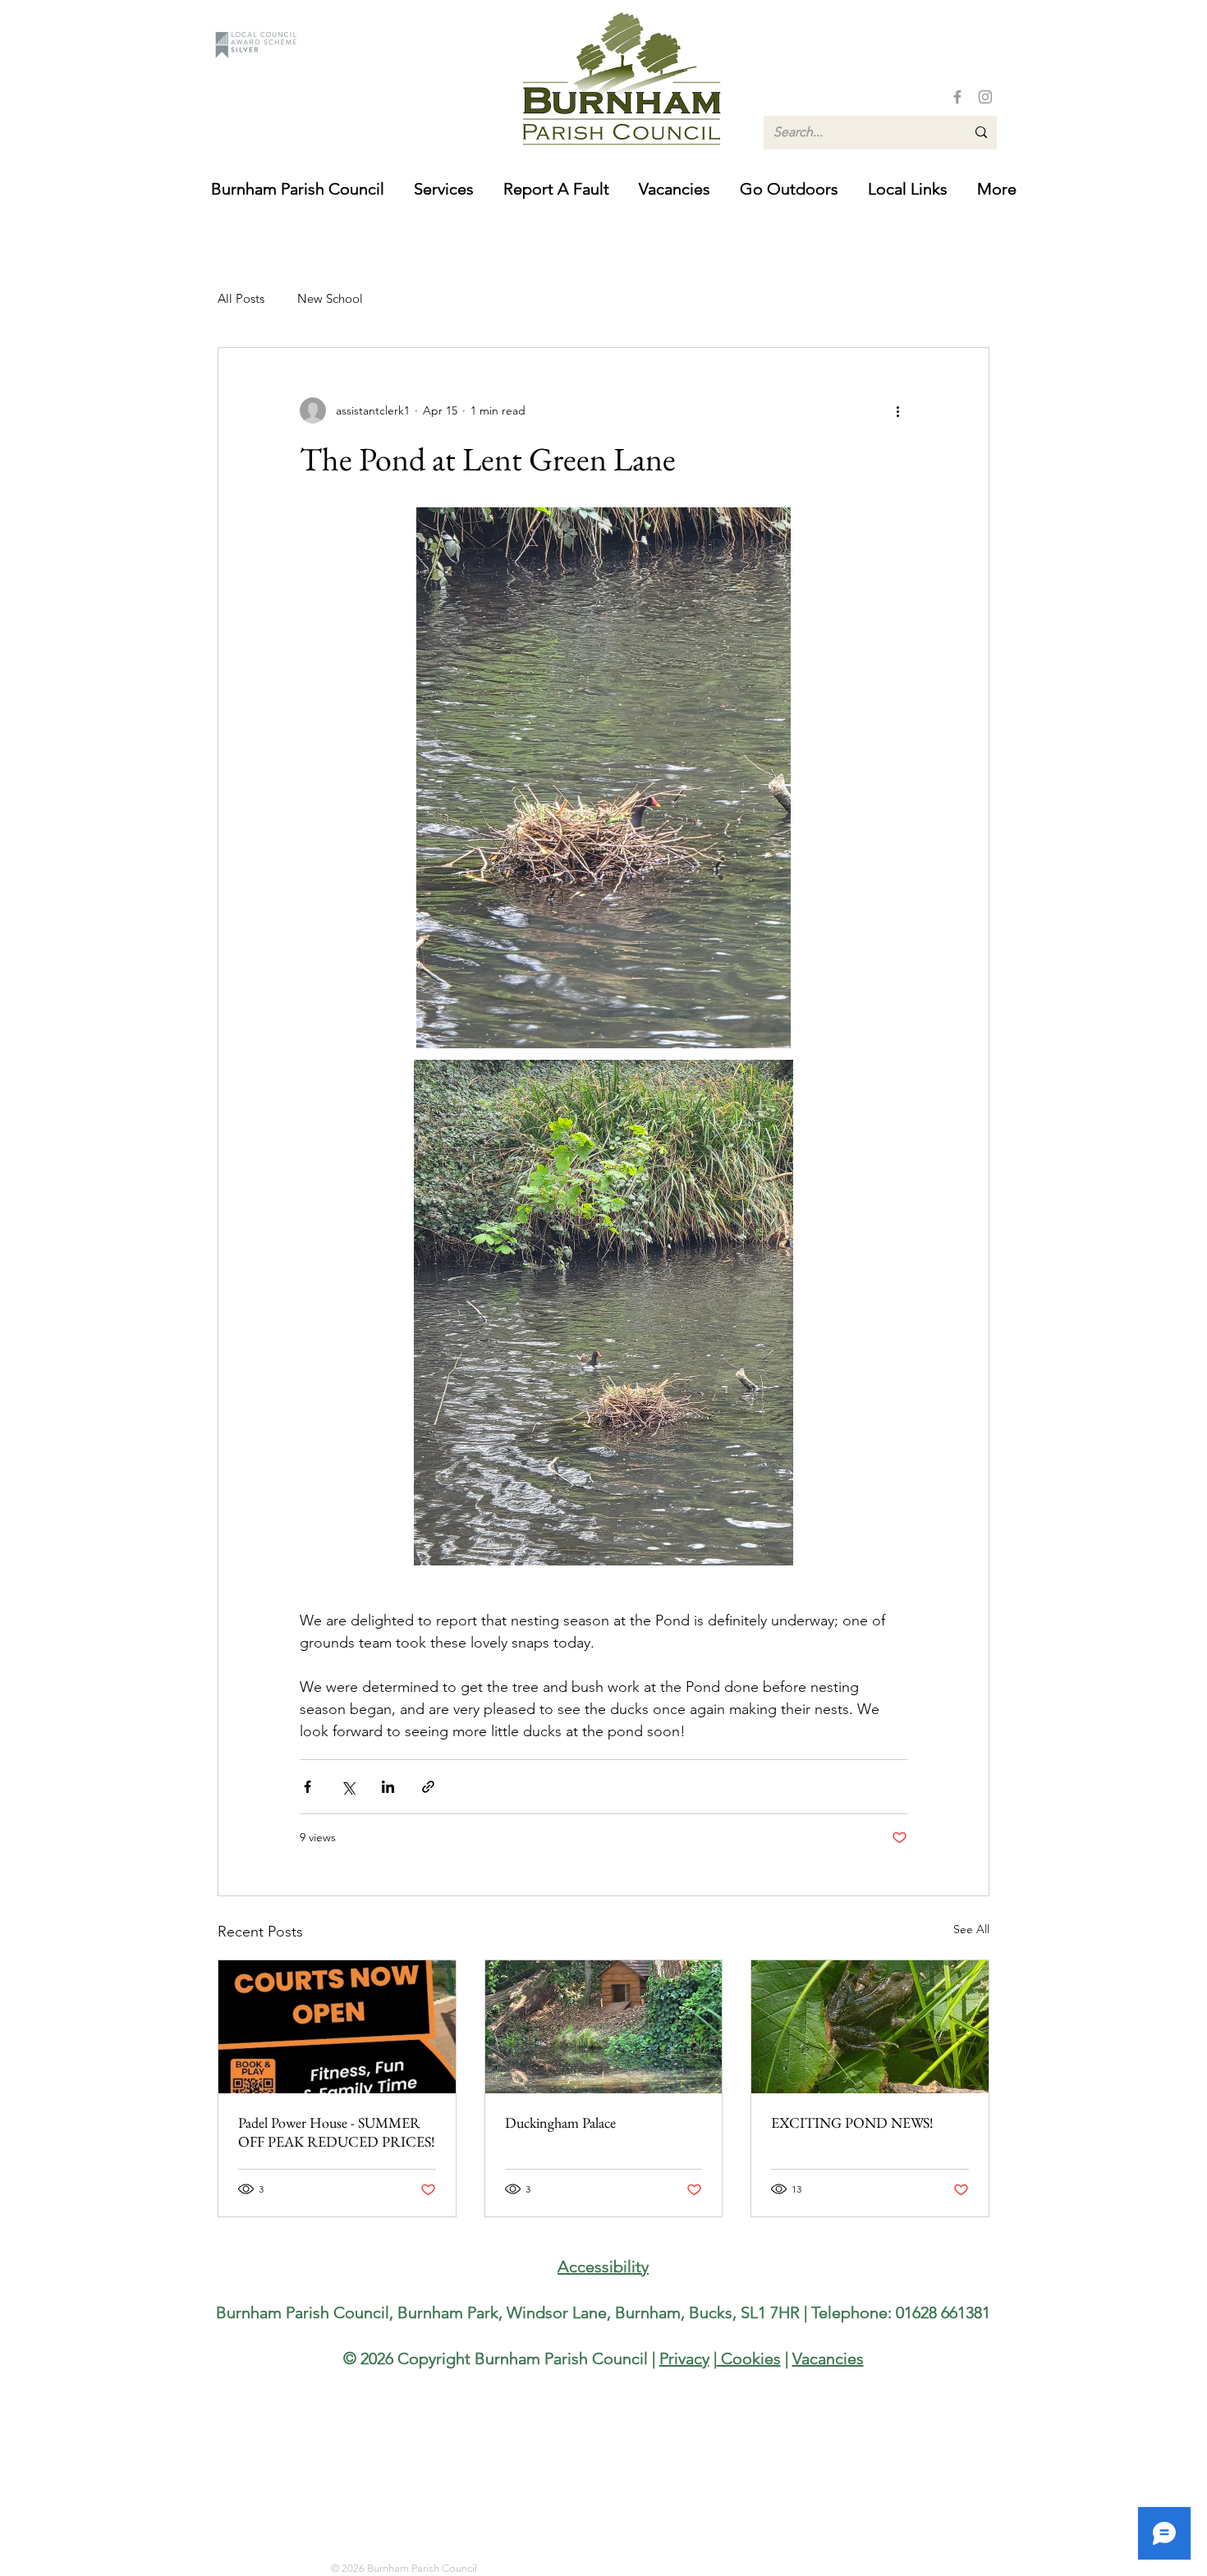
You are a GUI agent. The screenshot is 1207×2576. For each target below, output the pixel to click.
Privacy (684, 2358)
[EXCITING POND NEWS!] (870, 2027)
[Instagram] (985, 97)
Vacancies (828, 2358)
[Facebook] (957, 97)
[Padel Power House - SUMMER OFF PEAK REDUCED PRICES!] (337, 2027)
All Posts (241, 298)
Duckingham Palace (560, 2122)
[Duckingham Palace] (604, 2027)
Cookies (749, 2358)
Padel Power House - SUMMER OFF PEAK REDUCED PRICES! (337, 2132)
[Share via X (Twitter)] (348, 1787)
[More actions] (897, 410)
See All (971, 1929)
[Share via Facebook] (307, 1787)
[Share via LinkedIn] (388, 1787)
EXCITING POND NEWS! (852, 2122)
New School (330, 298)
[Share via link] (428, 1787)
